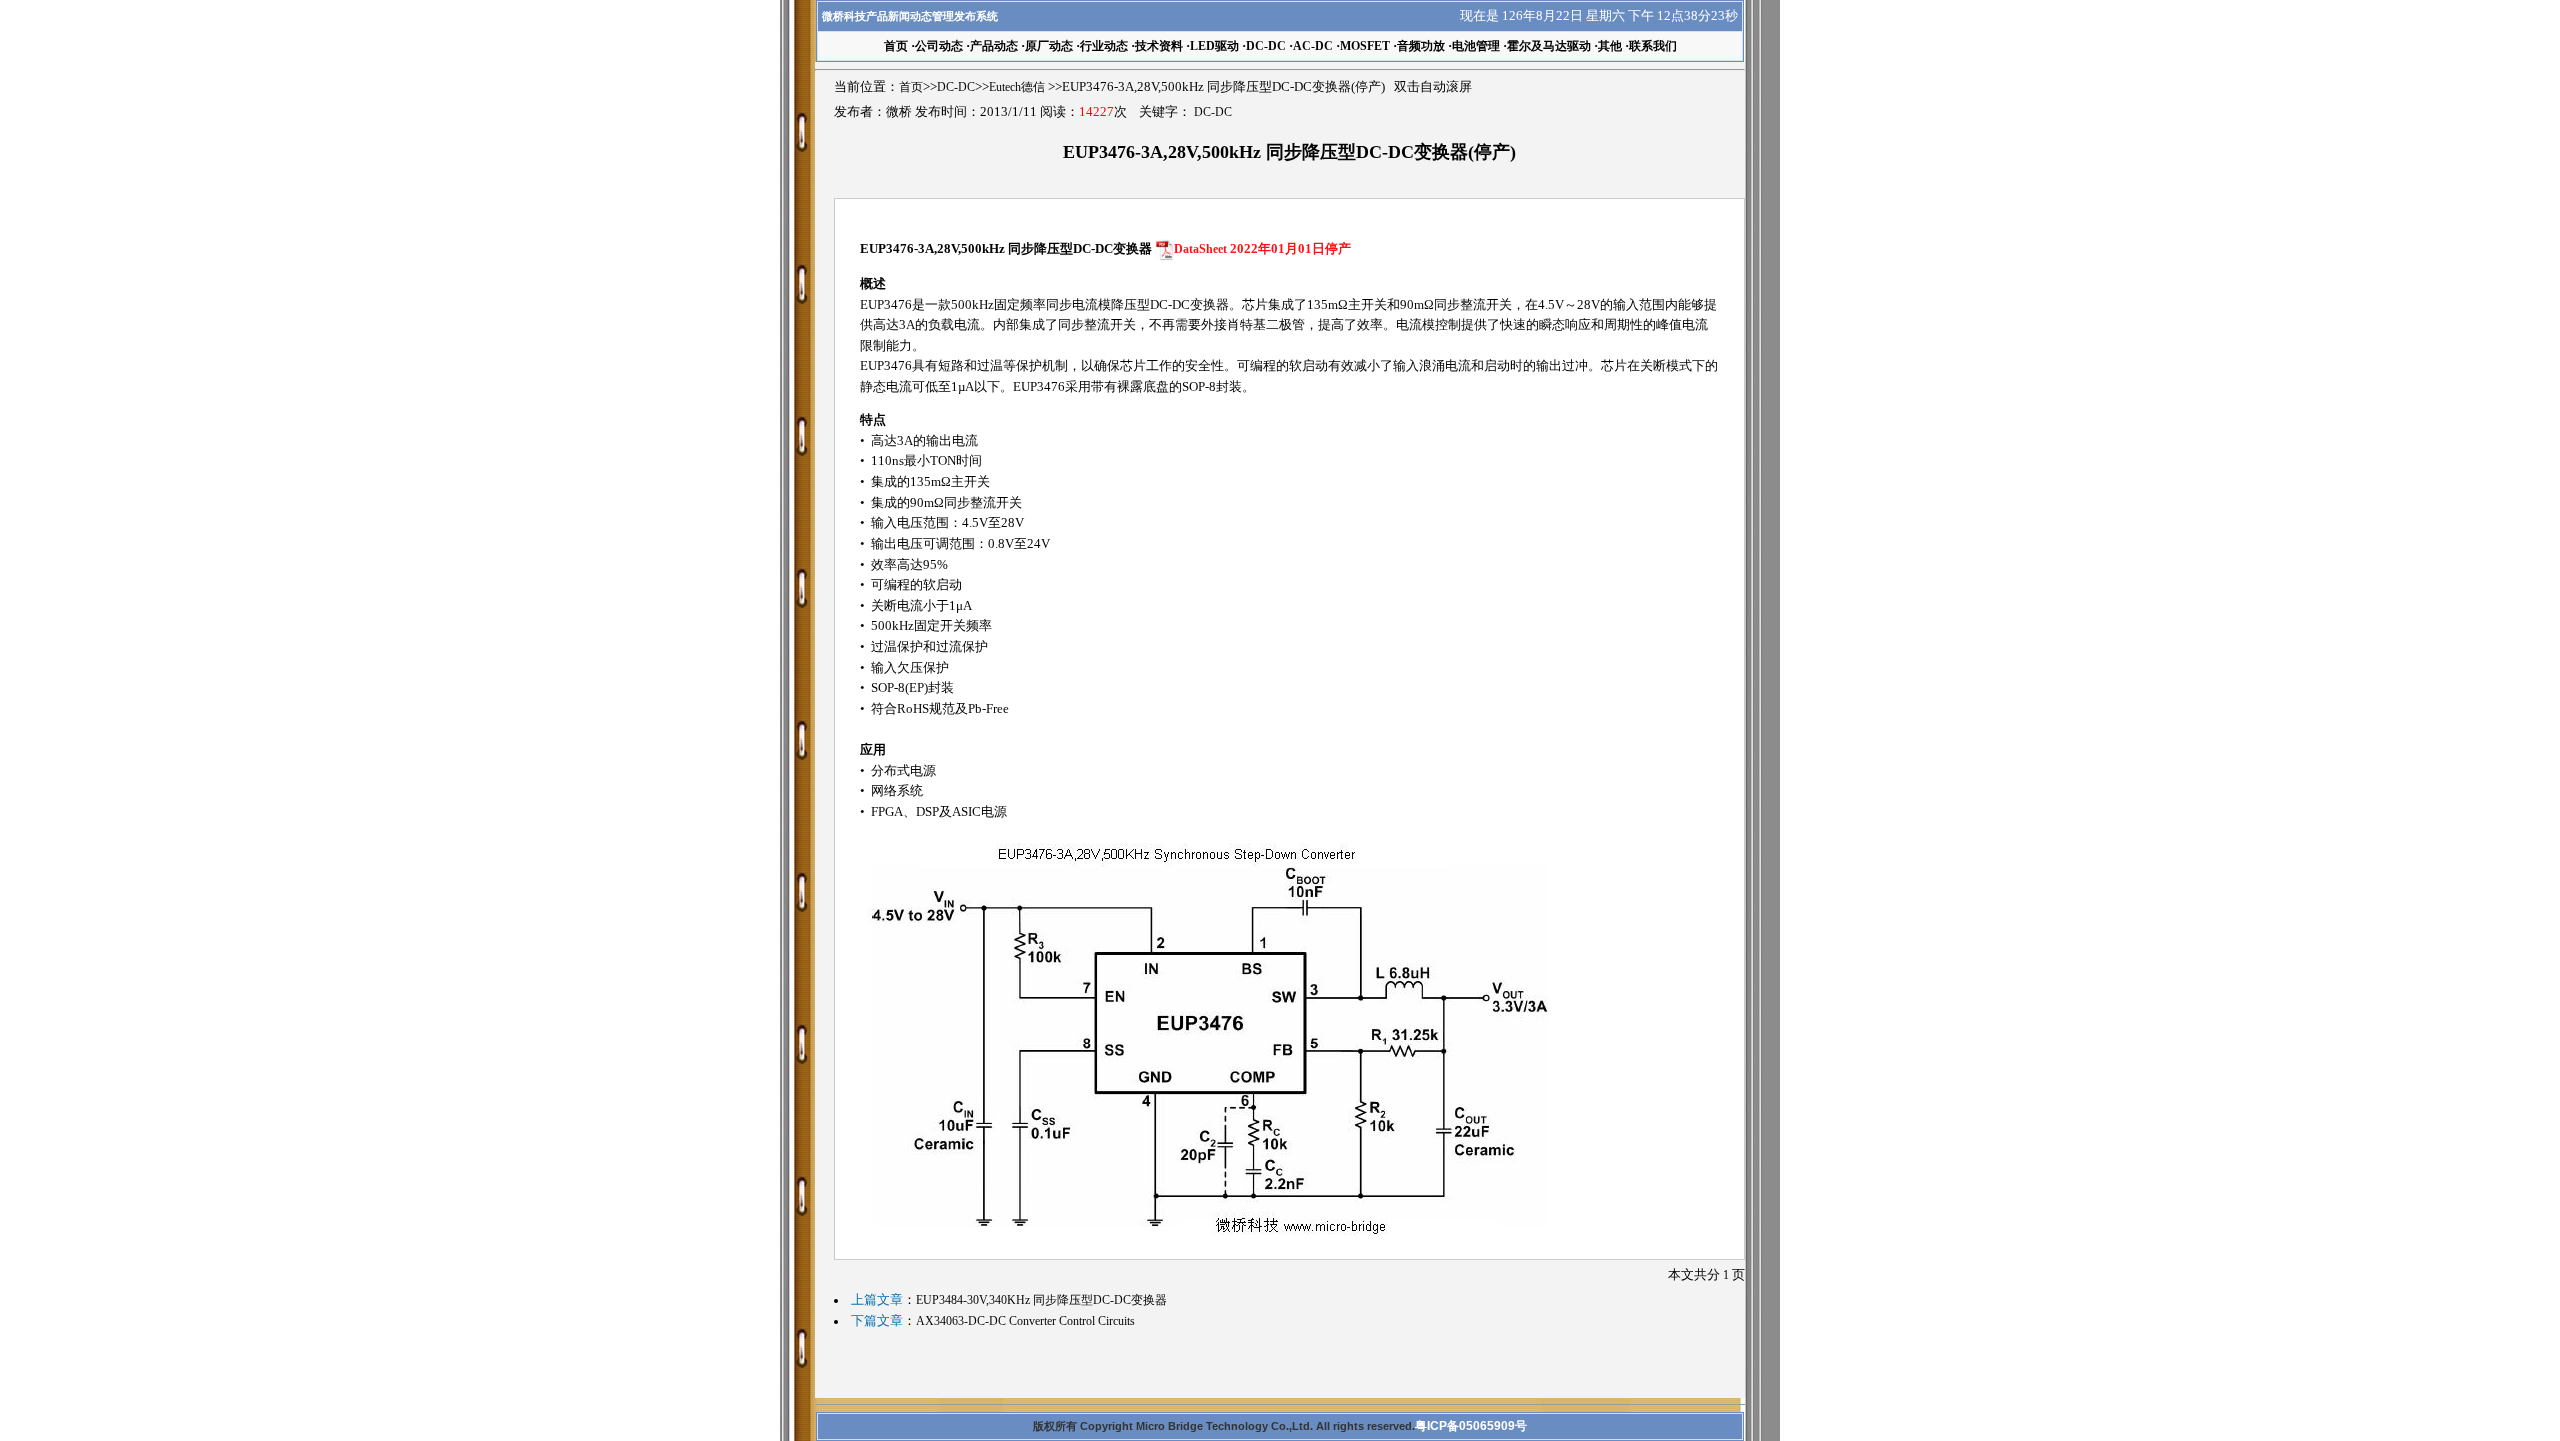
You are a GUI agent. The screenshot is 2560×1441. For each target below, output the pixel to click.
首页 (911, 87)
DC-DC (1266, 46)
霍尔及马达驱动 (1549, 46)
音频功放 (1421, 46)
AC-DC (1313, 46)
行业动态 (1104, 46)
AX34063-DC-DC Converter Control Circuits (1025, 1321)
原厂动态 (1049, 46)
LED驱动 (1214, 46)
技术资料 (1159, 46)
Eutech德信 (1017, 87)
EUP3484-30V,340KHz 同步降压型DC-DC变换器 (1041, 1300)
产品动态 (994, 46)
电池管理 (1476, 46)
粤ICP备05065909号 (1471, 1426)
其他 (1610, 46)
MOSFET (1365, 46)
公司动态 (939, 46)
